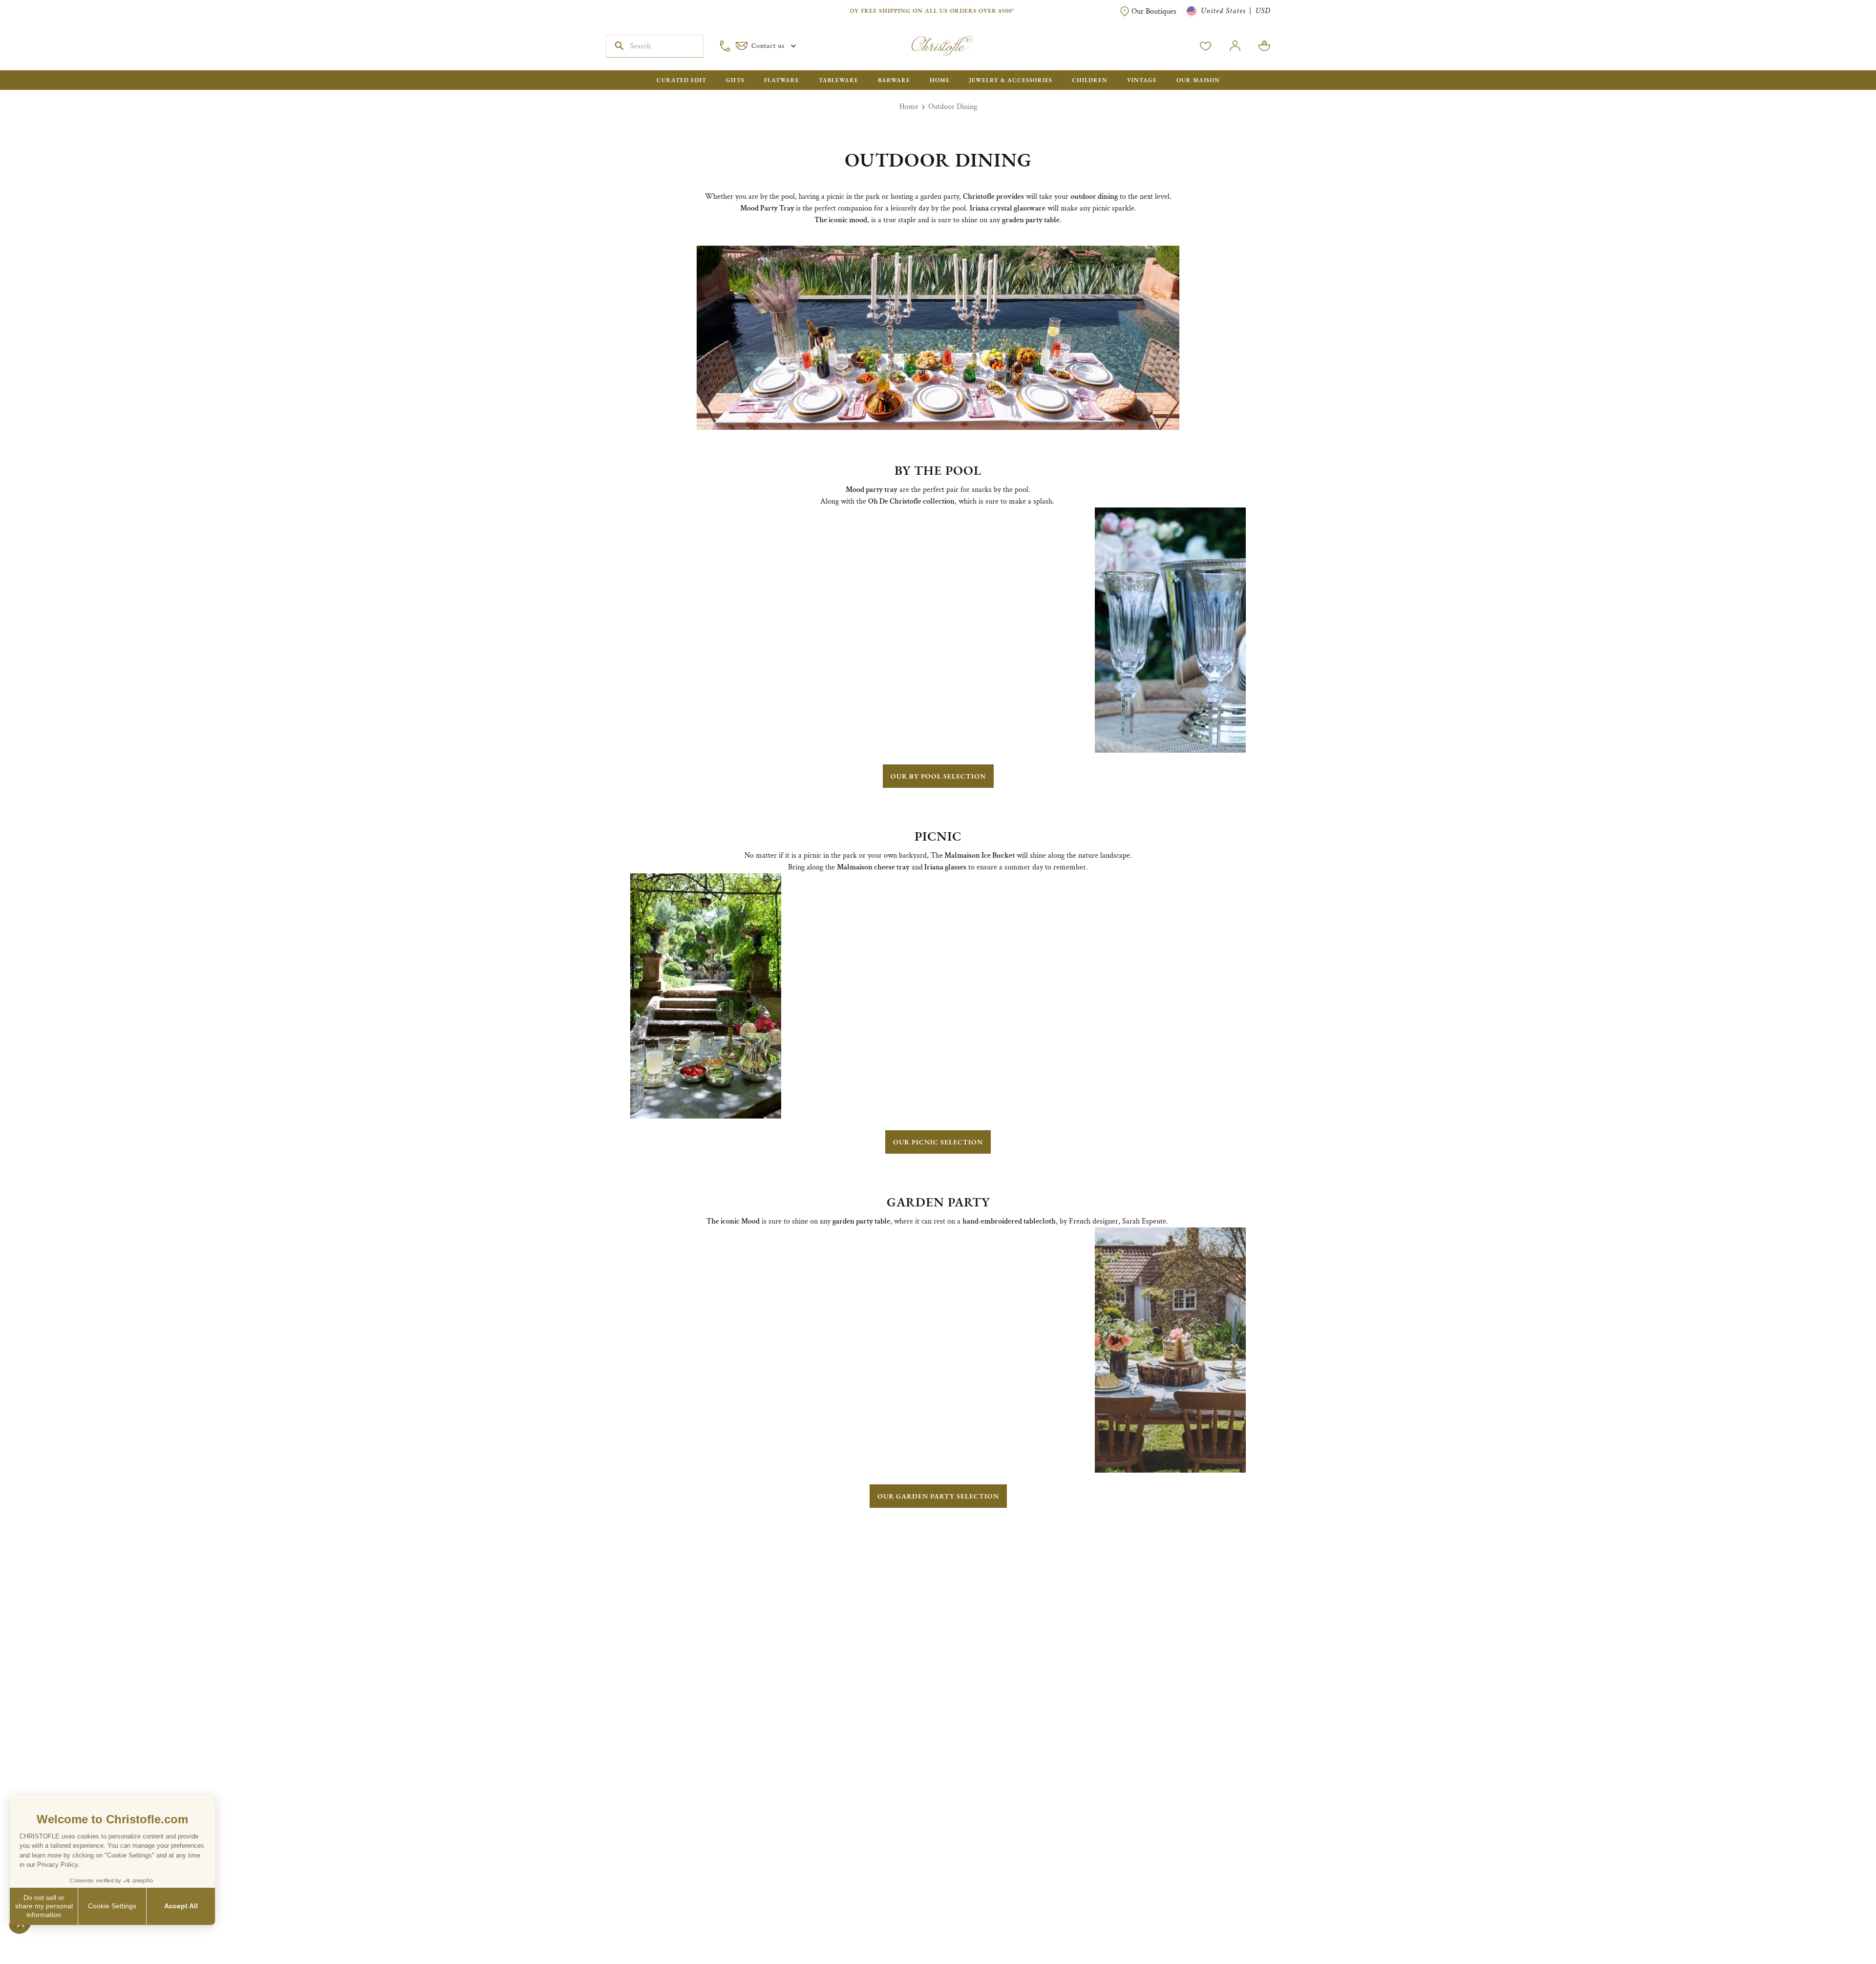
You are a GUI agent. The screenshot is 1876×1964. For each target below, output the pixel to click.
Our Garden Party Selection (938, 1496)
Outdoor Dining (953, 107)
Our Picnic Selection (938, 1142)
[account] (1206, 46)
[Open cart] (1264, 46)
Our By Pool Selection (938, 776)
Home (909, 107)
